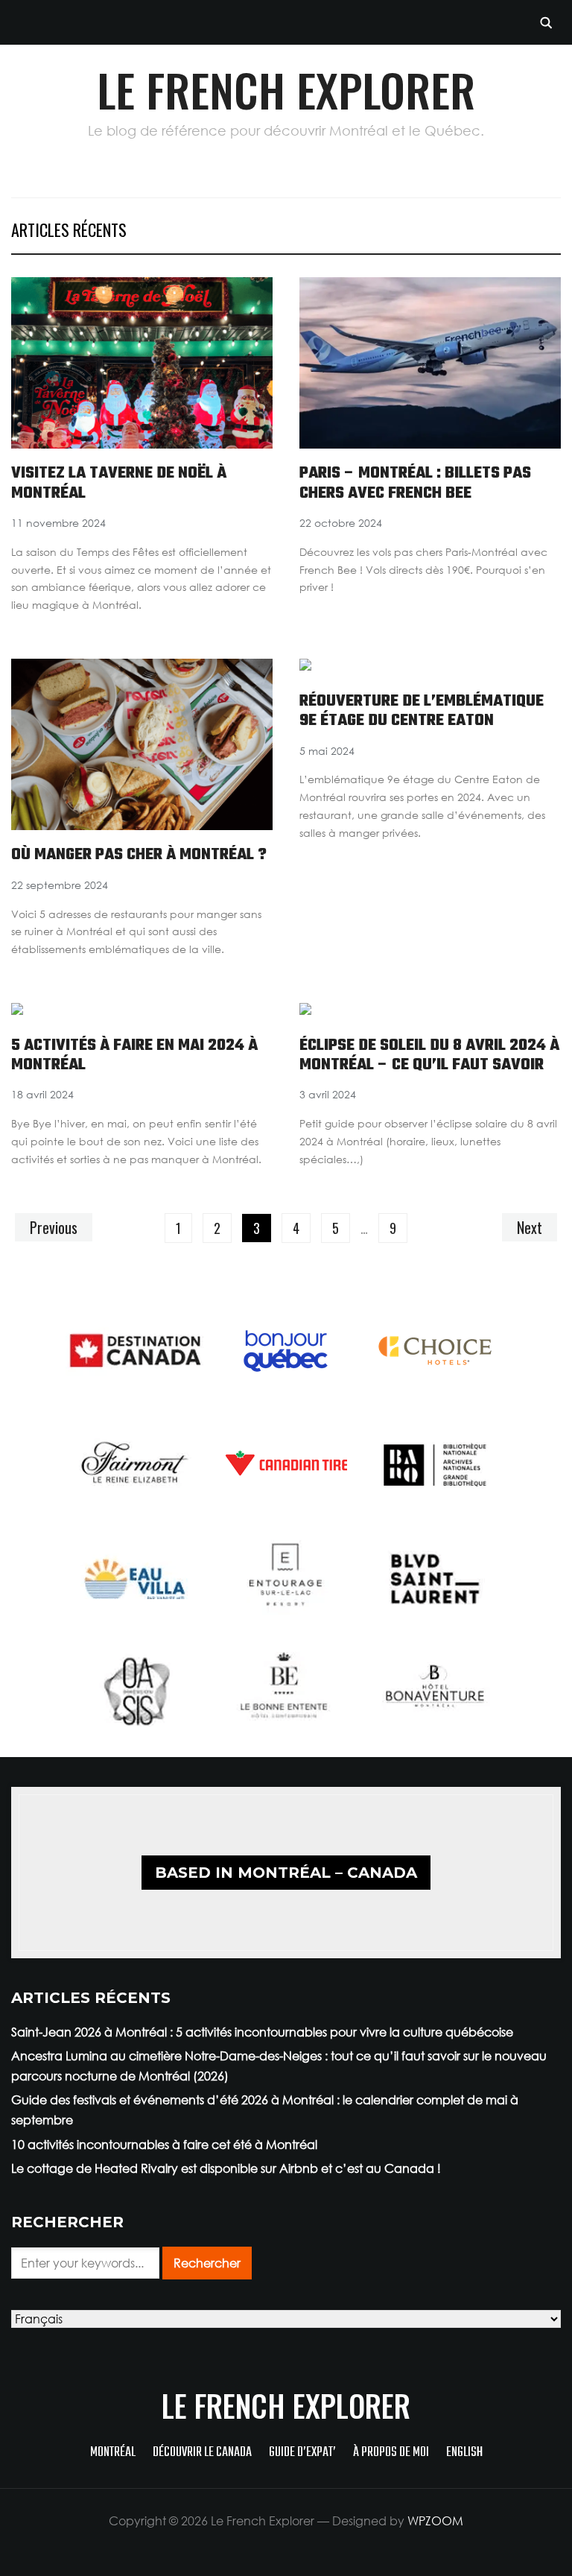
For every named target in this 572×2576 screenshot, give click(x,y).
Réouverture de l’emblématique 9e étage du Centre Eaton (422, 711)
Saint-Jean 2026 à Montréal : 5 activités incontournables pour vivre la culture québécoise (262, 2032)
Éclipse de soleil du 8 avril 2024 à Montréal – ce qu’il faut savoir (429, 1055)
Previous (54, 1227)
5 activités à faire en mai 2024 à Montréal (134, 1055)
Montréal (113, 2453)
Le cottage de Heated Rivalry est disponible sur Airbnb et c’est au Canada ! (226, 2168)
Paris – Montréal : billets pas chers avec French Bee (415, 483)
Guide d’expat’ (302, 2453)
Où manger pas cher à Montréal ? (139, 855)
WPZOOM (435, 2521)
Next (530, 1227)
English (464, 2453)
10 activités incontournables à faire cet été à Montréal (164, 2145)
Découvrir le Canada (202, 2453)
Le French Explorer (286, 89)
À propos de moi (391, 2453)
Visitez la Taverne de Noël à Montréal (119, 483)
